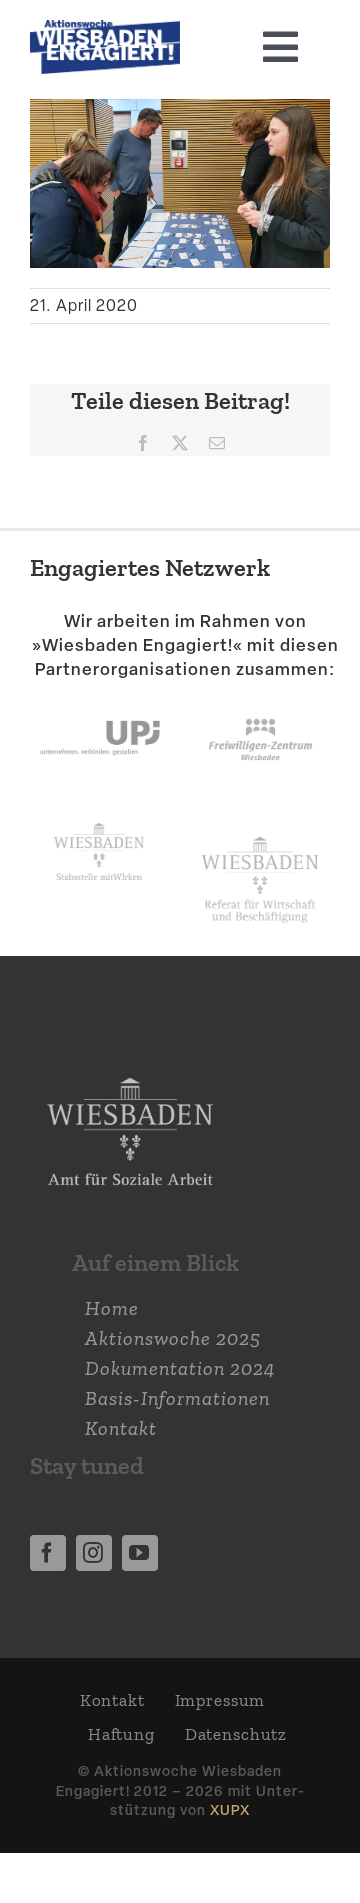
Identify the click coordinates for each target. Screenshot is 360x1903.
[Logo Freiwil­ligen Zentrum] (260, 702)
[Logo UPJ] (100, 702)
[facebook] (48, 1553)
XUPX (230, 1809)
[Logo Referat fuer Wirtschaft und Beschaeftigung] (260, 833)
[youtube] (140, 1553)
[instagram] (94, 1553)
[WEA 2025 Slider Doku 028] (105, 30)
